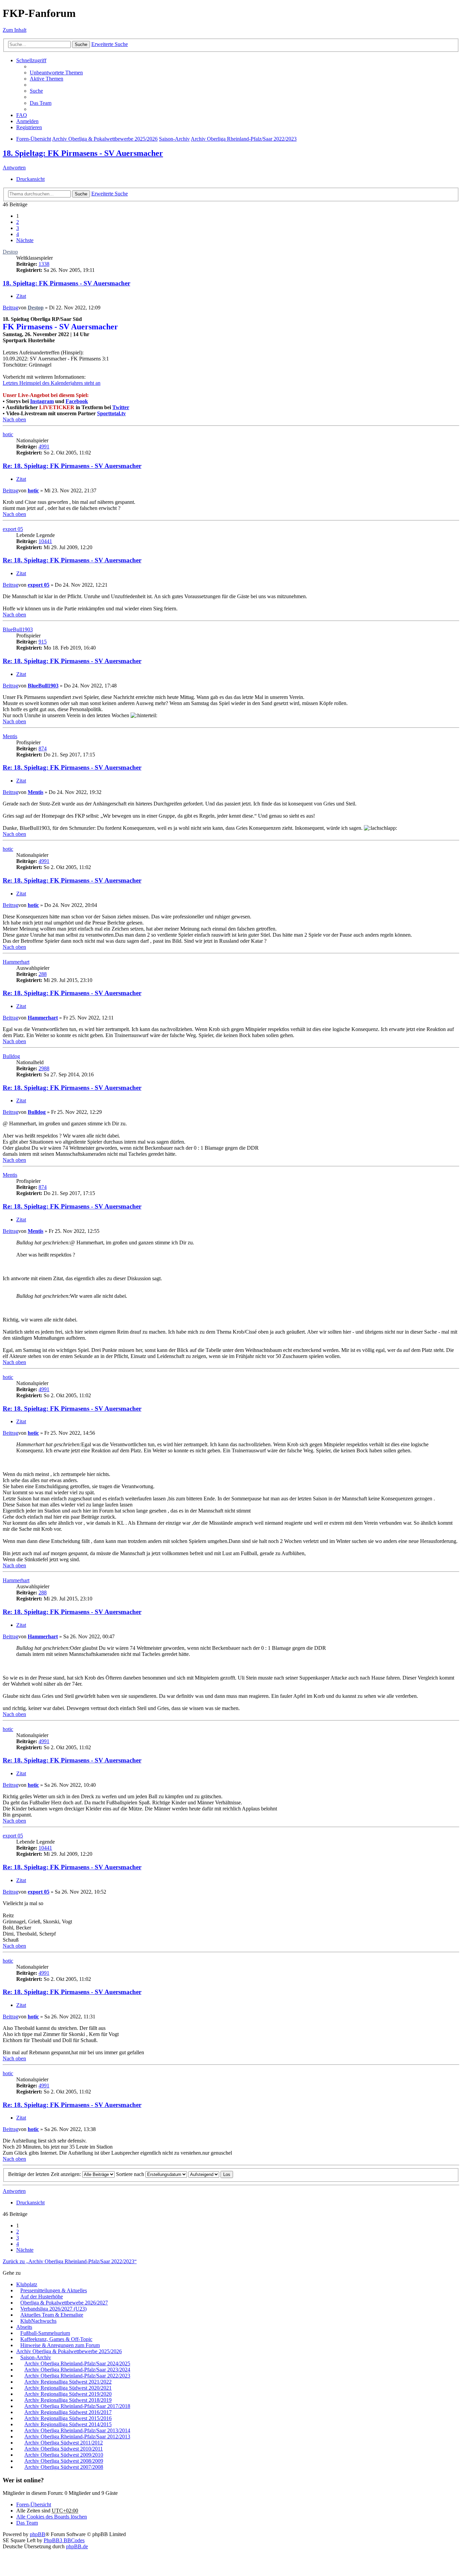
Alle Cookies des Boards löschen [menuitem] (52, 2517)
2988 (44, 1068)
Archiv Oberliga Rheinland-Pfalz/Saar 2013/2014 (77, 2430)
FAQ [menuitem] (22, 115)
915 (43, 642)
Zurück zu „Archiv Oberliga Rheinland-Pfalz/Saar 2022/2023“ (70, 2261)
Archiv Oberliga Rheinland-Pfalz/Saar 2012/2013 (77, 2437)
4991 (44, 447)
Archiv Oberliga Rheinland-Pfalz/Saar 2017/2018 (77, 2406)
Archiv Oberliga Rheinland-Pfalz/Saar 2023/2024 (77, 2370)
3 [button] (18, 228)
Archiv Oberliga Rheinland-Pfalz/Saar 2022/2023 (77, 2376)
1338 (44, 264)
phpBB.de (77, 2546)
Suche (81, 44)
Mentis (10, 736)
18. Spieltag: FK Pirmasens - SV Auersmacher (83, 153)
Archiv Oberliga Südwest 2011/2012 (64, 2443)
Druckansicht (30, 179)
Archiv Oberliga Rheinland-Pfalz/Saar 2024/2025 (77, 2363)
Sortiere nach (131, 2174)
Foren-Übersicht (34, 2504)
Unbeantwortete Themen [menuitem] (56, 73)
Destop (10, 252)
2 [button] (18, 222)
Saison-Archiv (36, 2357)
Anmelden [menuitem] (27, 121)
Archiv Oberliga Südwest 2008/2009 (64, 2461)
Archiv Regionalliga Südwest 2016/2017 (68, 2412)
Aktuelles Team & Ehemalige (52, 2315)
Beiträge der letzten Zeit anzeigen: (45, 2174)
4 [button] (18, 234)
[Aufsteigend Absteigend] (204, 2174)
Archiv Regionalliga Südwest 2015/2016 (68, 2418)
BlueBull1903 (18, 629)
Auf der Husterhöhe (42, 2297)
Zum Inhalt (15, 30)
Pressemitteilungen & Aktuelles (54, 2290)
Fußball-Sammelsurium (45, 2333)
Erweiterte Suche (110, 44)
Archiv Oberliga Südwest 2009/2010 (64, 2455)
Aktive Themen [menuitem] (47, 79)
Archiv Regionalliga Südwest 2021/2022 (68, 2382)
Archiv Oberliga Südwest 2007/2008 (64, 2467)
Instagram (42, 401)
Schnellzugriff (31, 60)
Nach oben (14, 419)
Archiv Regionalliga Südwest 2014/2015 (68, 2424)
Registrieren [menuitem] (29, 127)
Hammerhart (16, 962)
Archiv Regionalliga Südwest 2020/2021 (68, 2388)
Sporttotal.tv (111, 413)
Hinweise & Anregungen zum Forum (60, 2345)
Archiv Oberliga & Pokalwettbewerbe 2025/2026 (69, 2351)
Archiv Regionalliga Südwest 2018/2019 (68, 2400)
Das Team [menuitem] (41, 103)
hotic (8, 434)
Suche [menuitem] (36, 91)
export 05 (13, 529)
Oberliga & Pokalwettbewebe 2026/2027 (64, 2303)
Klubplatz (27, 2284)
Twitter (121, 407)
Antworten (14, 168)
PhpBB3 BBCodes (64, 2540)
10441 (45, 541)
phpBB (38, 2534)
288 (43, 974)
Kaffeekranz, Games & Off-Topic (56, 2339)
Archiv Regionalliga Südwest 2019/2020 (68, 2394)
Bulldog (11, 1056)
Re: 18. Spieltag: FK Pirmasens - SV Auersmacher (72, 466)
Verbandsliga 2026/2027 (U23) (53, 2309)
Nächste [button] (25, 240)
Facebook (77, 401)
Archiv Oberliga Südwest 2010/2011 (64, 2449)
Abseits (24, 2327)
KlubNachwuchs (38, 2321)
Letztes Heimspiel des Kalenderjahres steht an (52, 383)
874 (43, 748)
